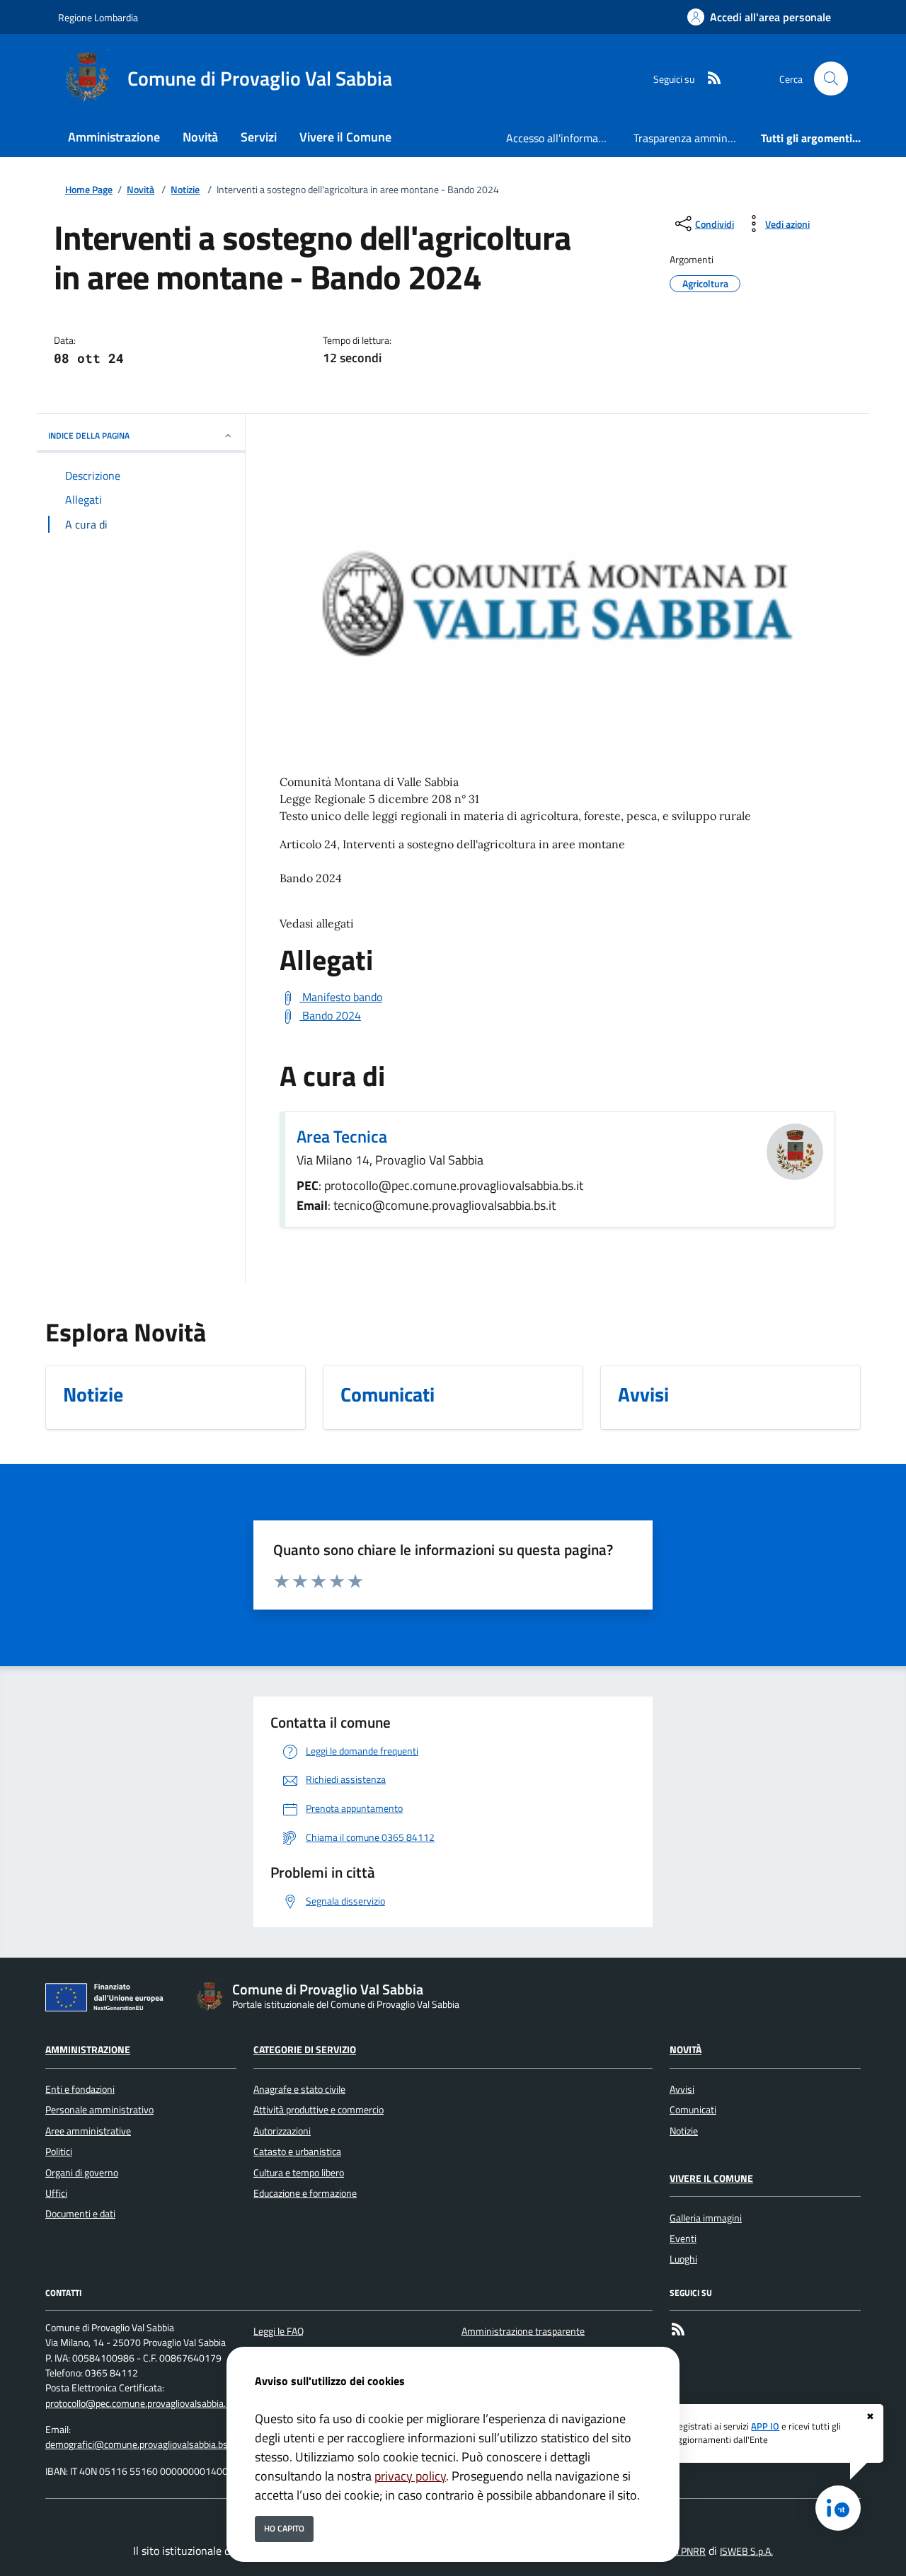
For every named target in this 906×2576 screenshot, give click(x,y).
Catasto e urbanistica (297, 2152)
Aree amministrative (88, 2131)
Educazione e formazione (305, 2193)
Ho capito (284, 2528)
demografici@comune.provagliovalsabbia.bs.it (141, 2444)
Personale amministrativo (99, 2110)
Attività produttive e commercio (319, 2110)
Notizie (185, 190)
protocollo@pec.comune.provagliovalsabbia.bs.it (144, 2403)
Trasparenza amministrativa (692, 138)
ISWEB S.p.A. (746, 2551)
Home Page (89, 190)
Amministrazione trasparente (523, 2331)
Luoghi (683, 2259)
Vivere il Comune (711, 2178)
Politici (59, 2152)
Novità (141, 190)
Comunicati (693, 2110)
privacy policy (410, 2476)
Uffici (56, 2193)
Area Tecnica (342, 1136)
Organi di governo (82, 2173)
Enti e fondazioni (80, 2089)
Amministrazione (88, 2050)
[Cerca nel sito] (831, 79)
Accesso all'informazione (564, 138)
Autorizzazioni (282, 2131)
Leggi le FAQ (279, 2331)
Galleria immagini (706, 2218)
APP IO (765, 2426)
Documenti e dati (80, 2214)
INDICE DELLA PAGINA (89, 435)
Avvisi (682, 2089)
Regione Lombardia (98, 17)
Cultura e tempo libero (299, 2173)
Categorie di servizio (305, 2050)
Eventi (683, 2239)
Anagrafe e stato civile (299, 2089)
